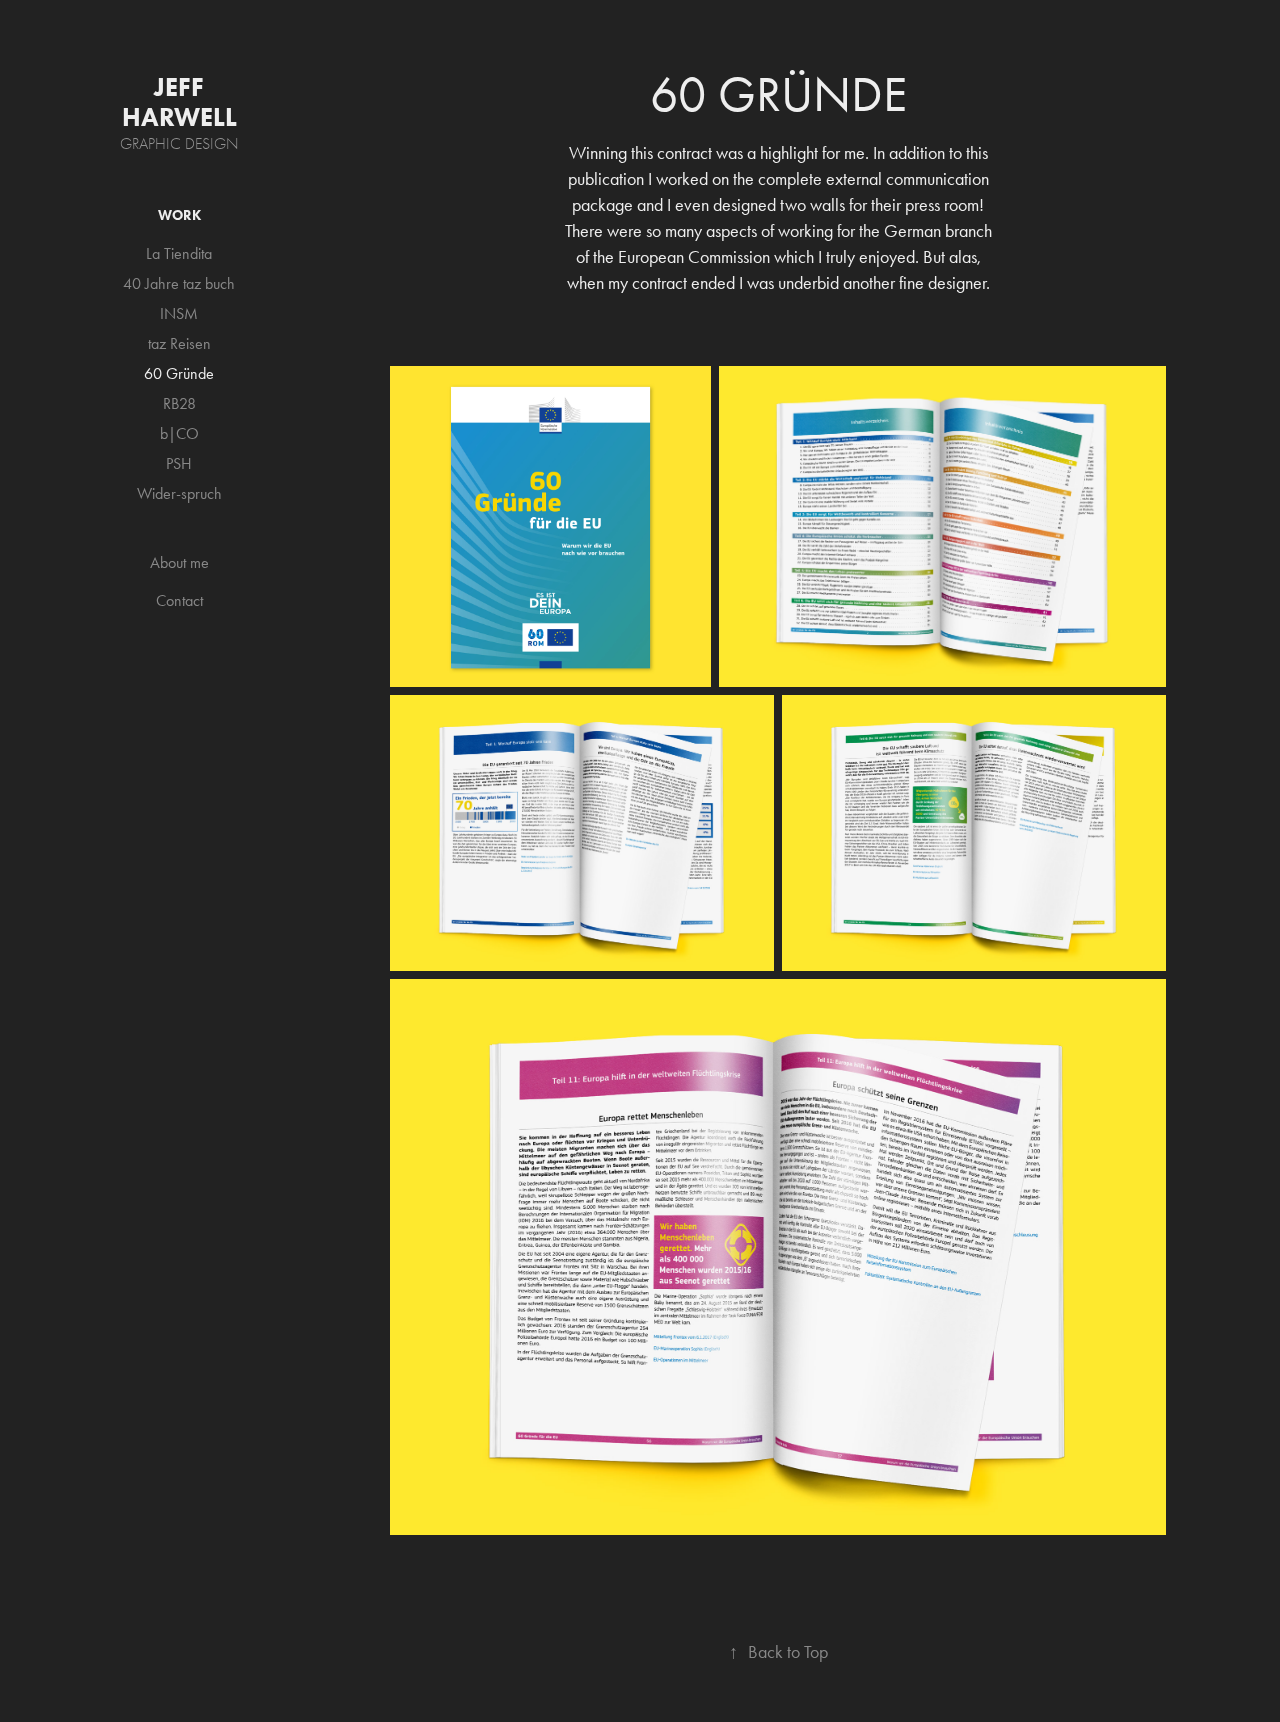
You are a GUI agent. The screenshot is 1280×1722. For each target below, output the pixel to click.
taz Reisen (179, 343)
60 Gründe (179, 373)
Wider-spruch (179, 493)
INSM (179, 313)
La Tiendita (179, 253)
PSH (179, 463)
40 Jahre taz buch (179, 283)
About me (179, 562)
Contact (179, 600)
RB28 (179, 403)
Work (179, 215)
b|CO (179, 433)
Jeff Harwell (179, 102)
